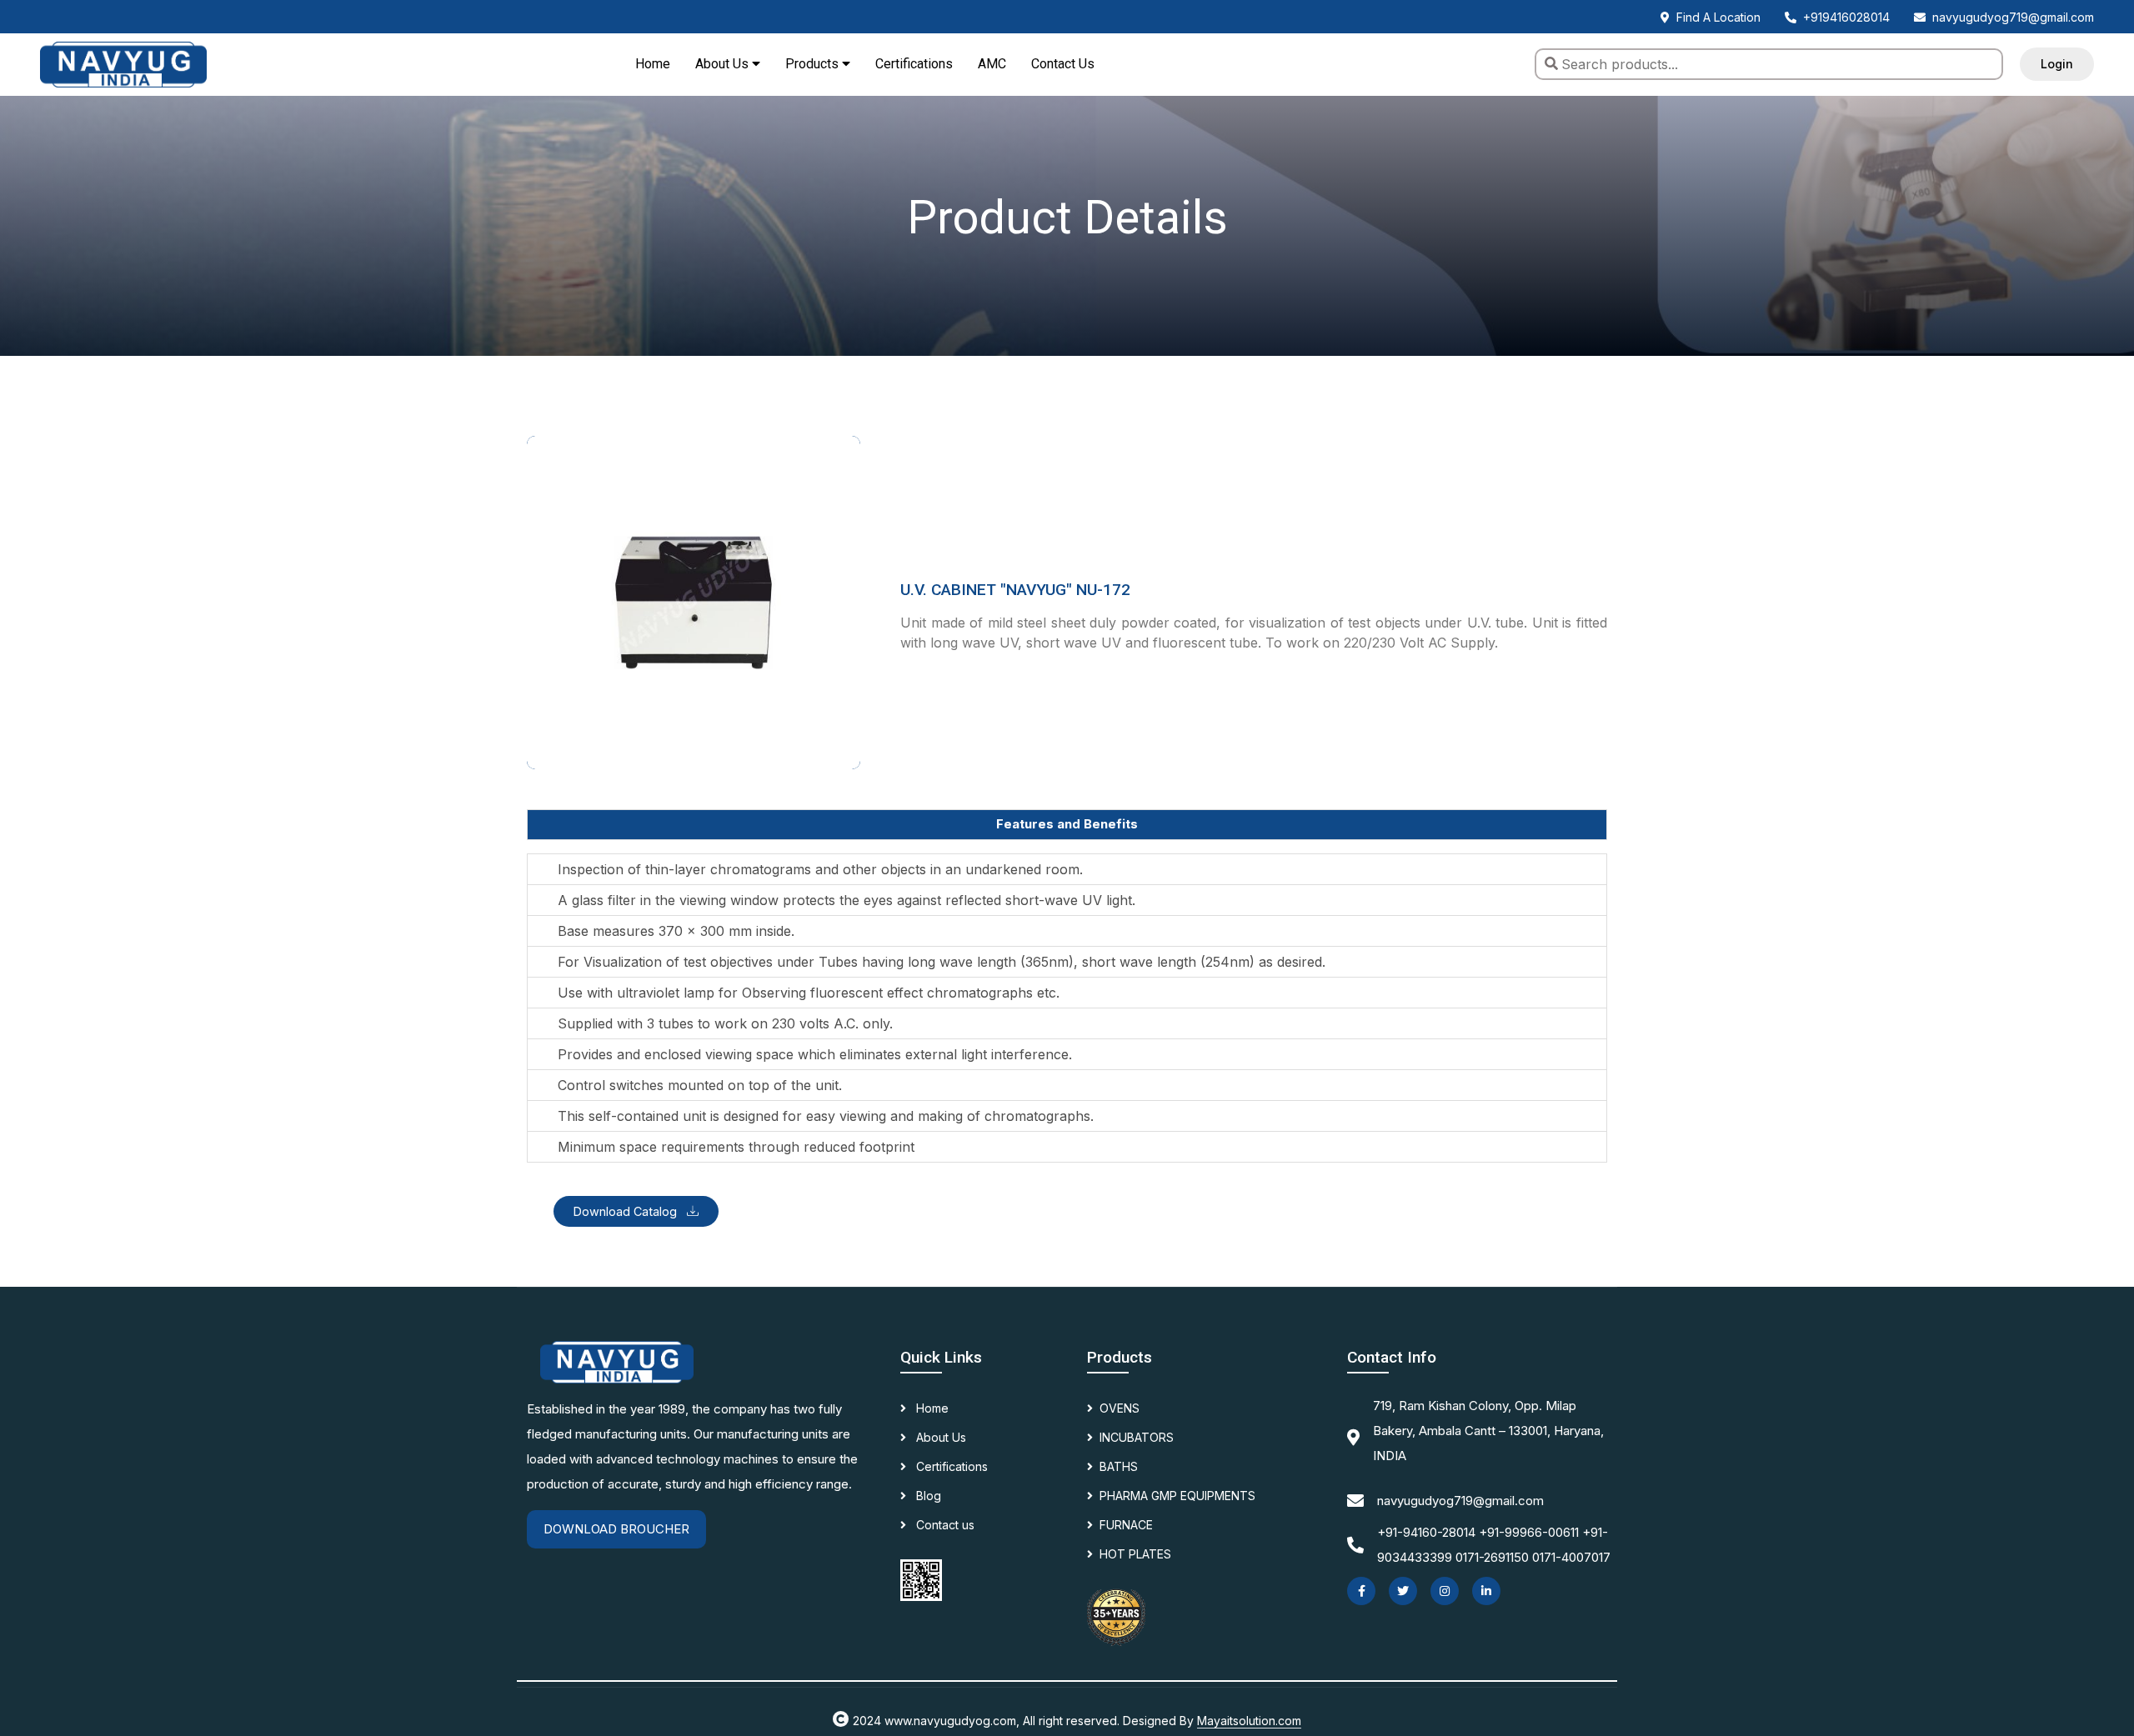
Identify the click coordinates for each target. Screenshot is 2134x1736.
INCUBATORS (1137, 1437)
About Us (939, 1437)
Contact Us (1063, 64)
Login (2057, 64)
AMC (992, 64)
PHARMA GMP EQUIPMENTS (1177, 1496)
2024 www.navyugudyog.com (934, 1721)
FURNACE (1126, 1525)
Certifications (914, 64)
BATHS (1119, 1466)
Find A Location (1718, 17)
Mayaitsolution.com (1249, 1721)
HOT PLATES (1135, 1554)
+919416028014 (1846, 17)
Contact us (944, 1525)
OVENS (1120, 1408)
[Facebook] (1361, 1591)
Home (653, 64)
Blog (927, 1496)
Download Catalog (627, 1211)
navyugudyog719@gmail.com (2013, 17)
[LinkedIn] (1486, 1591)
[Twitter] (1403, 1591)
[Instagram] (1445, 1591)
